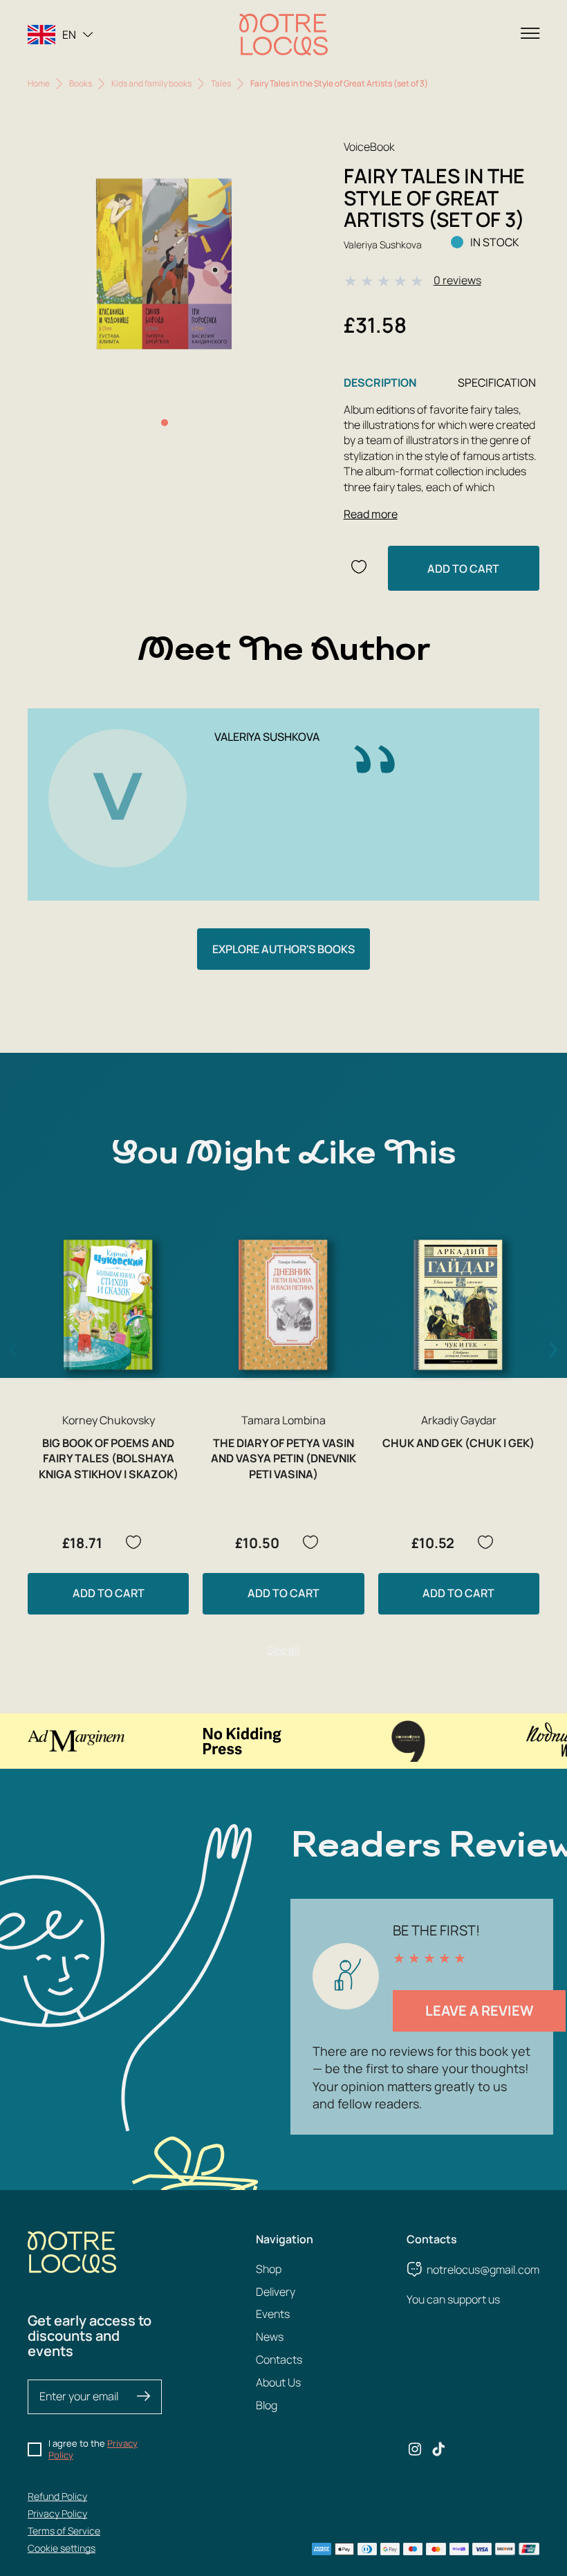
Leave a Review (480, 2011)
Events (273, 2314)
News (270, 2337)
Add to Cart (463, 569)
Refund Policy (57, 2496)
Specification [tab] (497, 383)
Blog (267, 2405)
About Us (278, 2382)
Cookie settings (62, 2548)
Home (39, 83)
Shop (269, 2269)
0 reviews (457, 280)
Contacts (279, 2359)
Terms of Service (64, 2531)
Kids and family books (151, 83)
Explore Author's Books (283, 949)
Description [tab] (380, 383)
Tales (221, 83)
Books (81, 83)
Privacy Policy (57, 2513)
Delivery (276, 2292)
